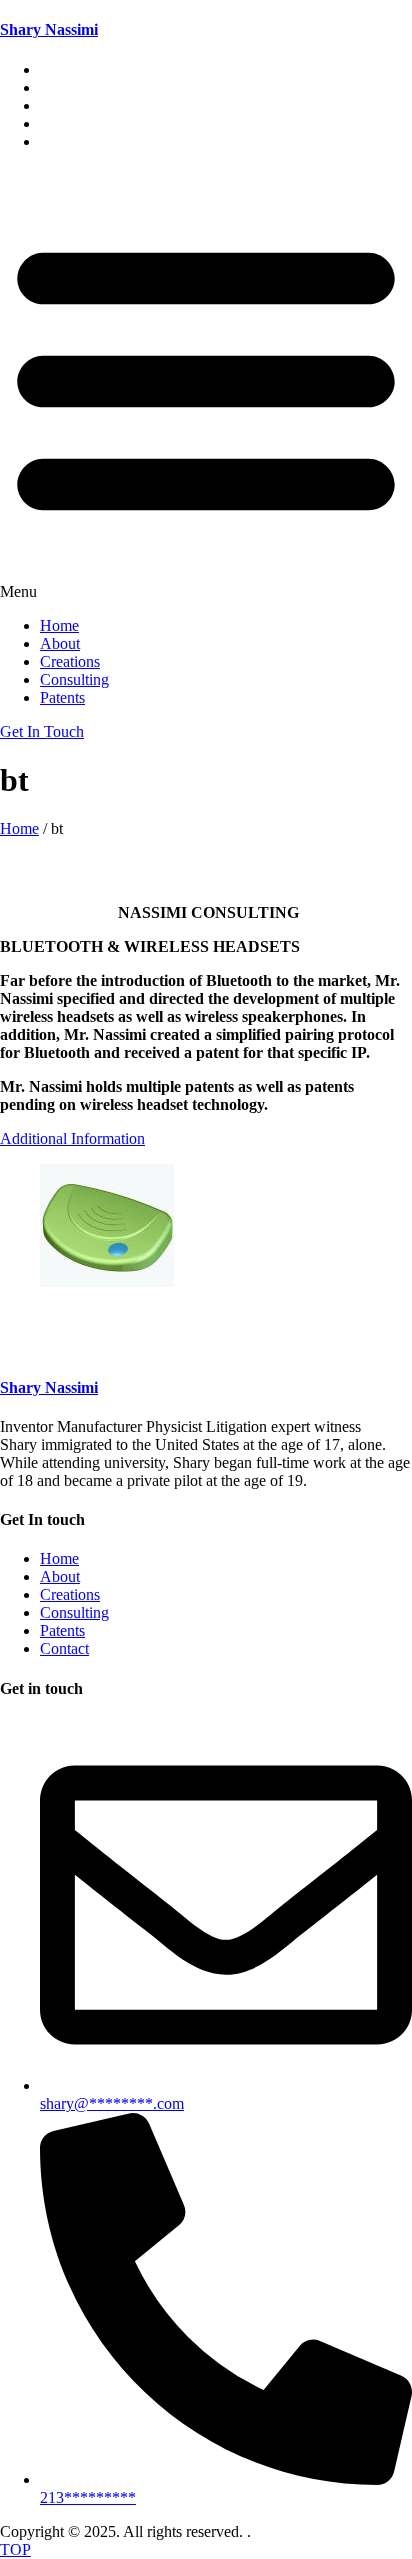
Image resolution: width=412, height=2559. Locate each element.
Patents (62, 141)
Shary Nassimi (49, 29)
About (60, 643)
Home (59, 625)
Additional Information (72, 1138)
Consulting (74, 679)
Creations (70, 661)
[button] (206, 384)
